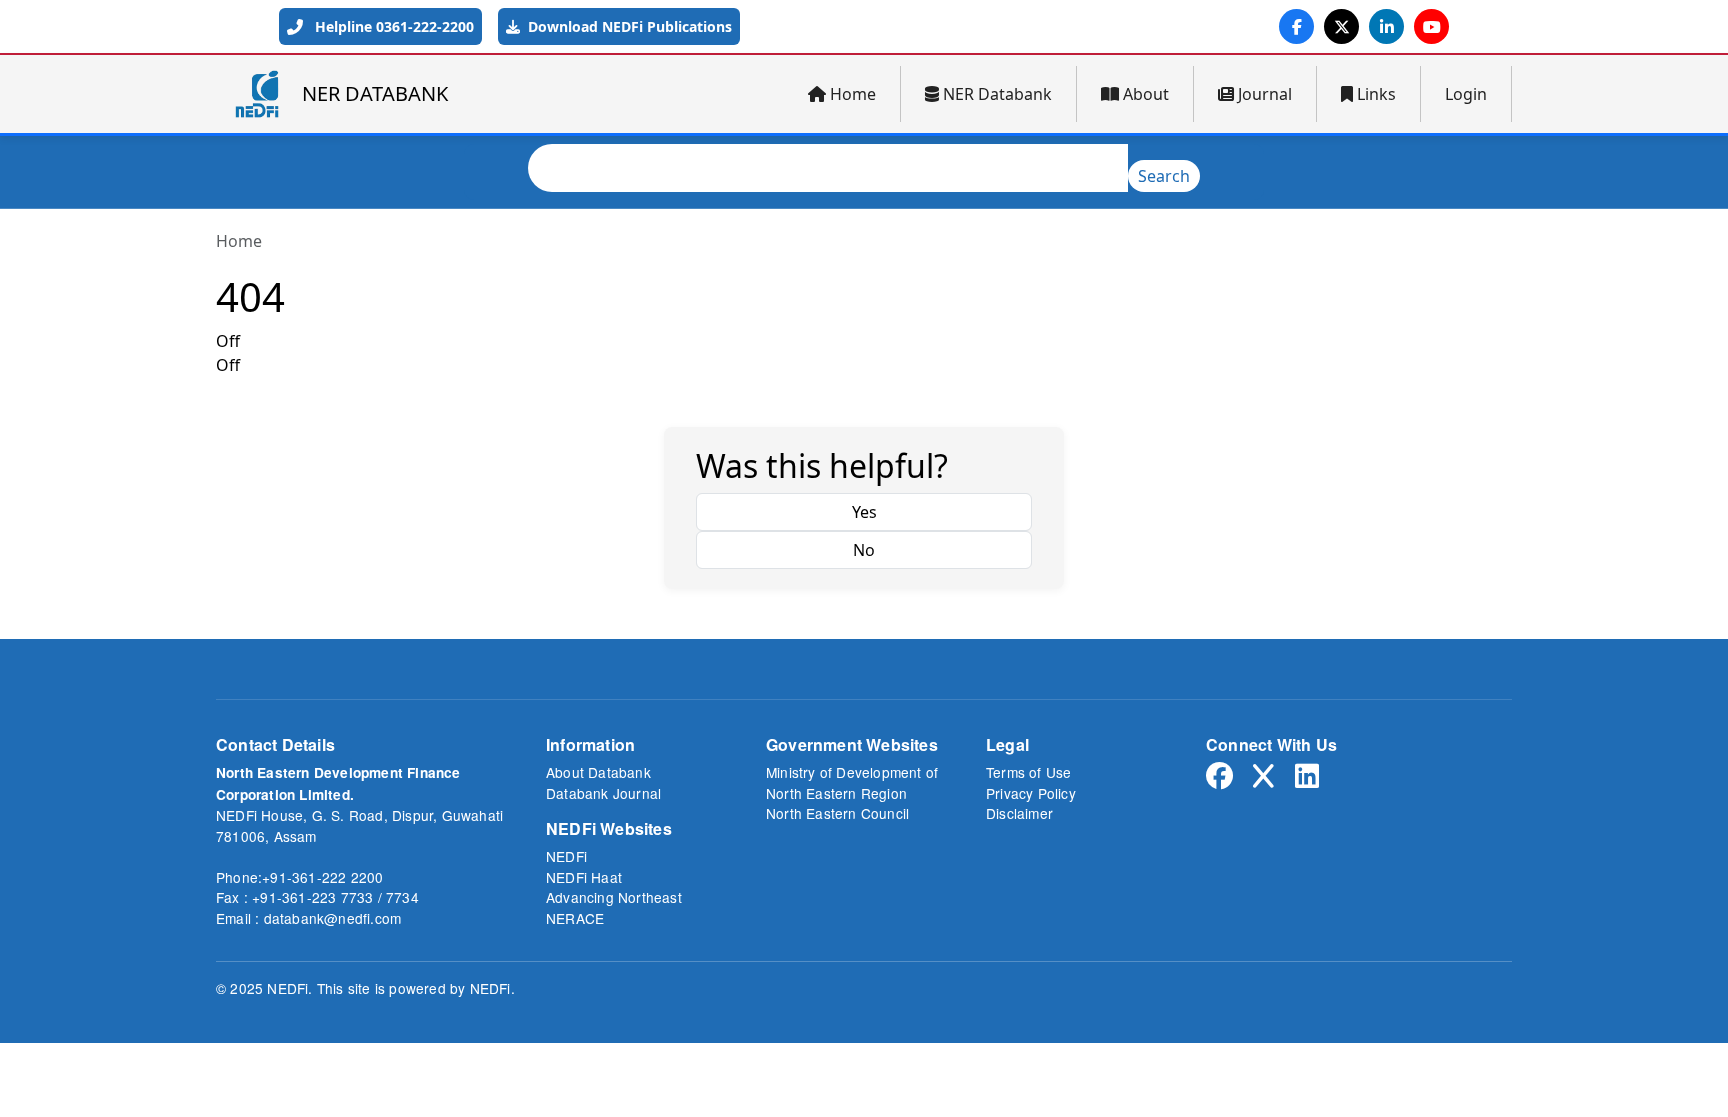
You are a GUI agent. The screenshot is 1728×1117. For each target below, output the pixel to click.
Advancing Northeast (614, 897)
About (1146, 94)
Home (853, 94)
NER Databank (997, 94)
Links (1376, 94)
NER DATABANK (375, 93)
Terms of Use (1028, 772)
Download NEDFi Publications (628, 26)
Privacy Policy (1031, 793)
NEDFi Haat (584, 877)
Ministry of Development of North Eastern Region (852, 782)
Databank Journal (603, 793)
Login (1466, 94)
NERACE (575, 918)
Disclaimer (1019, 813)
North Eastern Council (837, 813)
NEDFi (566, 856)
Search (1164, 176)
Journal (1265, 94)
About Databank (598, 772)
